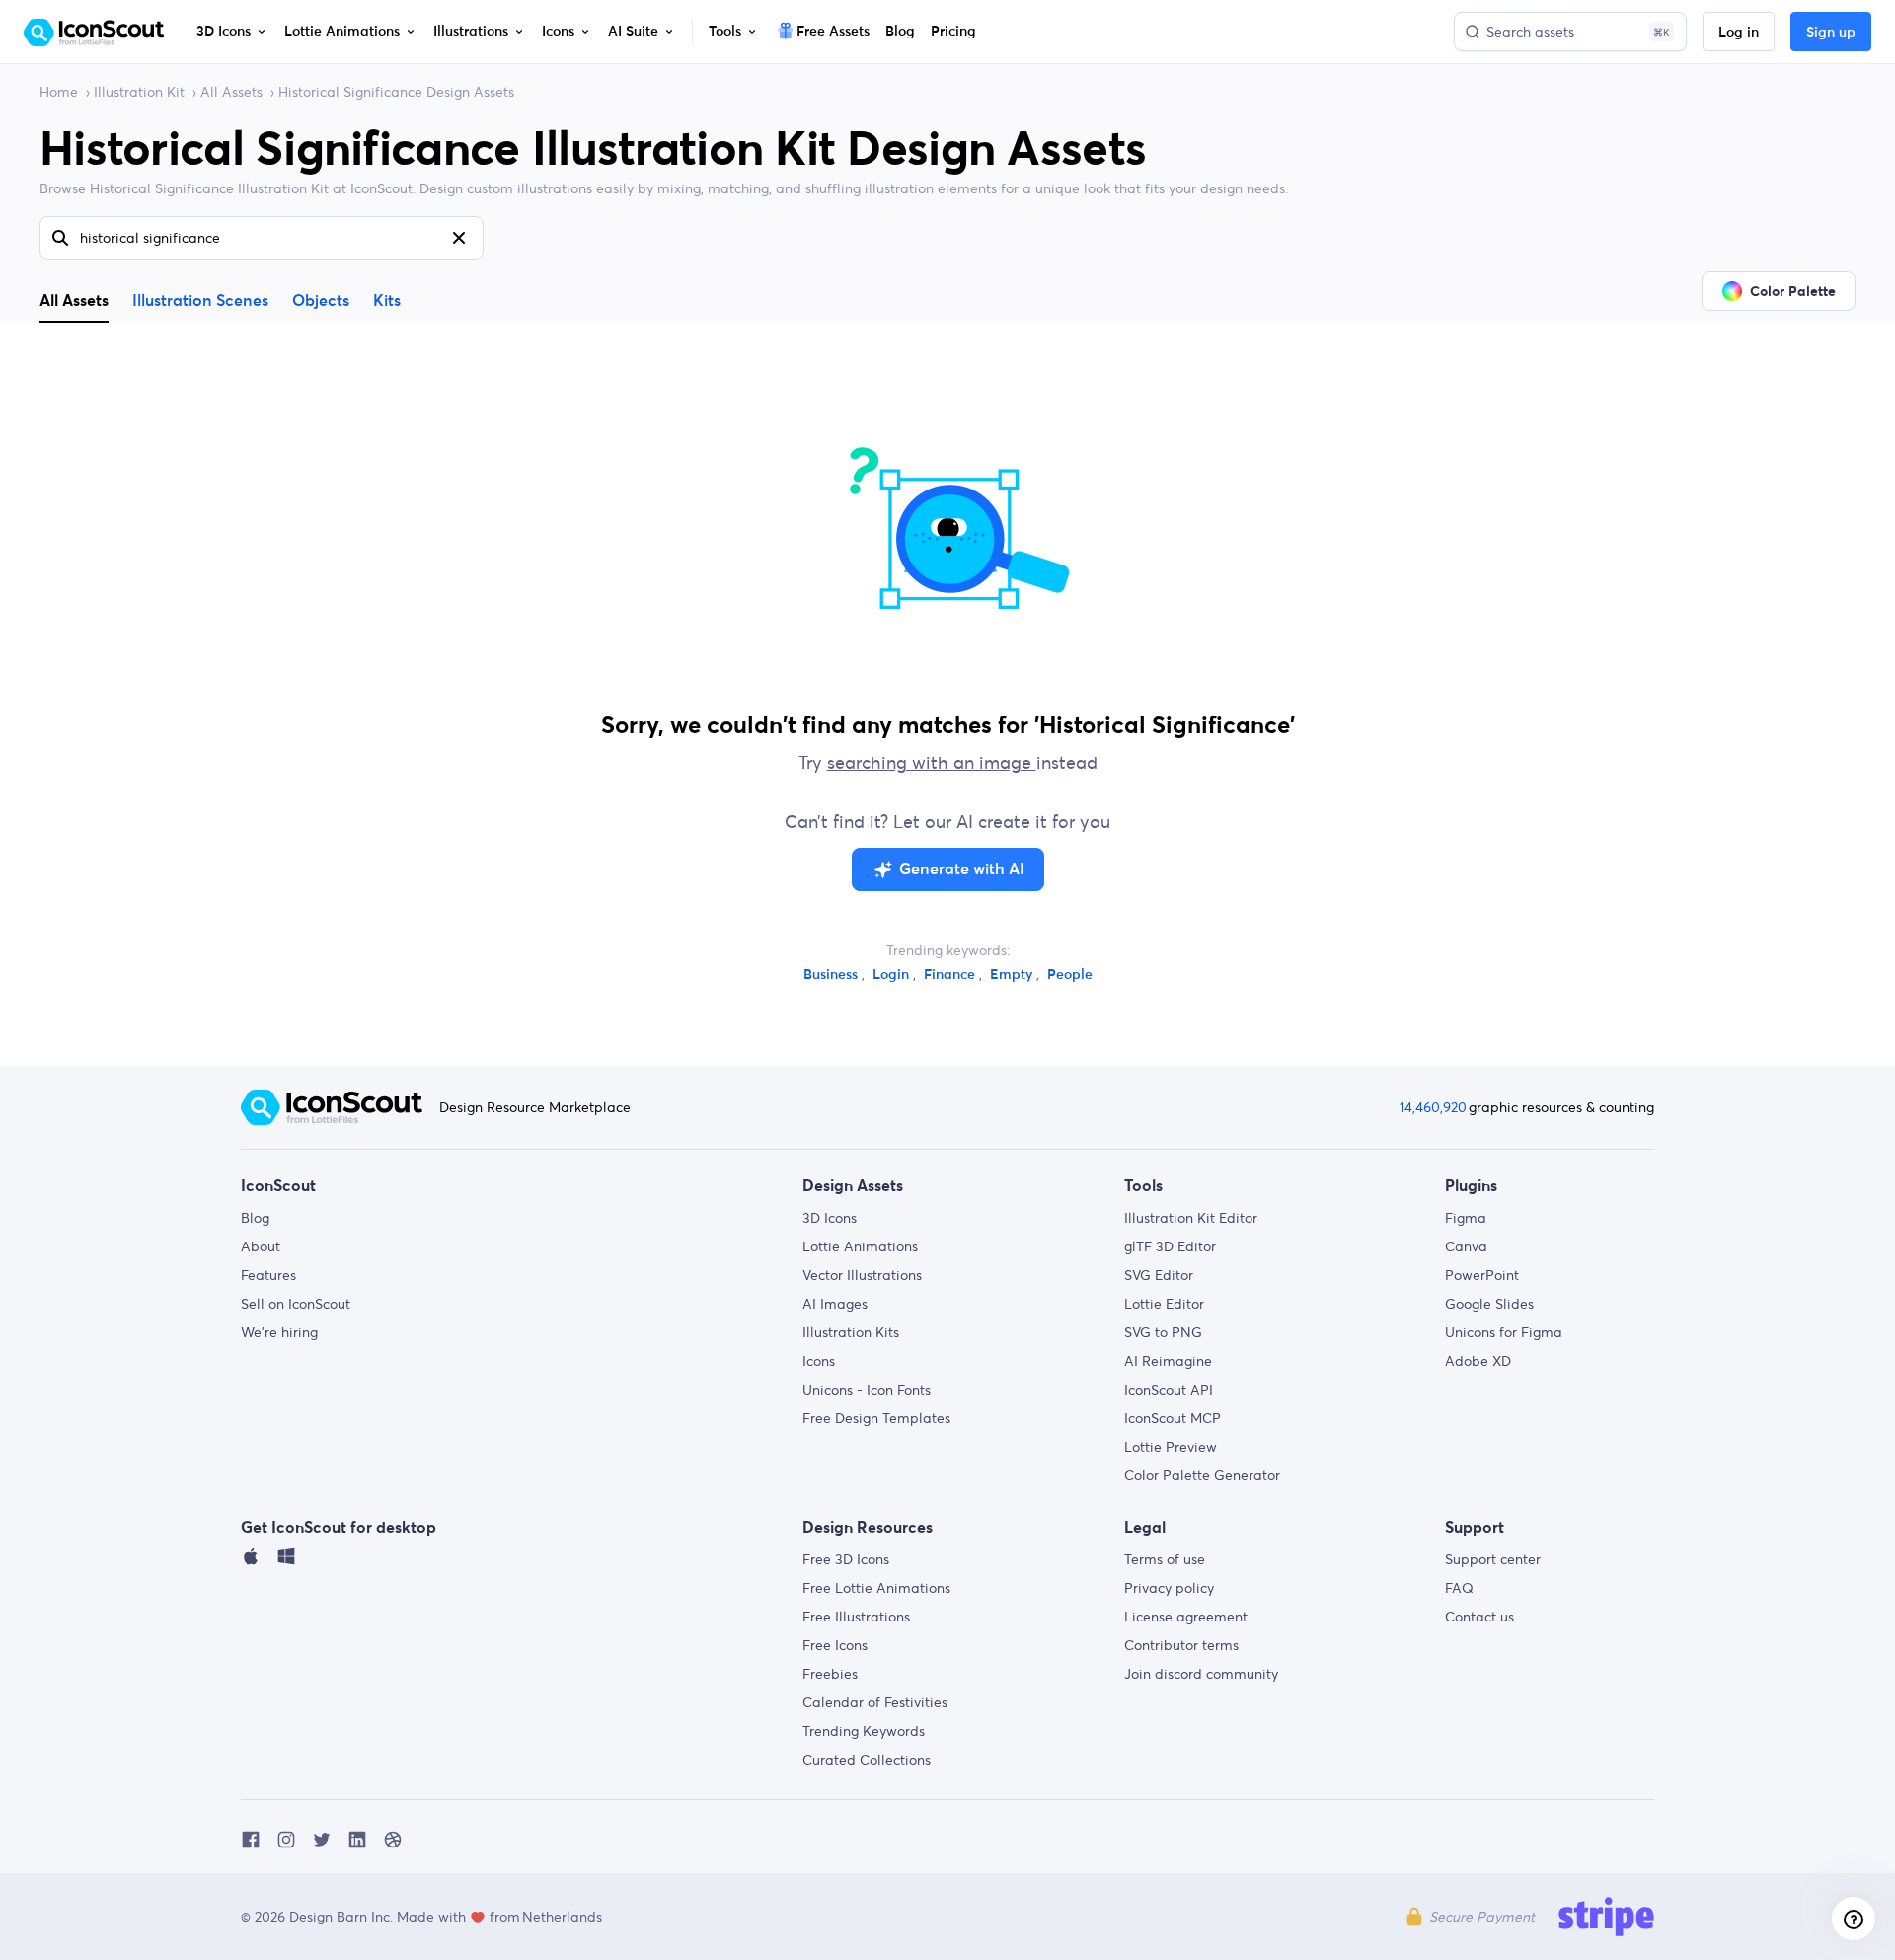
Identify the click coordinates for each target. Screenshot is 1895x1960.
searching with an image (932, 762)
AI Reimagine (1168, 1361)
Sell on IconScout (296, 1304)
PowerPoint (1482, 1275)
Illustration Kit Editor (1191, 1218)
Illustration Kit (139, 92)
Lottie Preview (1171, 1447)
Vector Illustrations (862, 1275)
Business (833, 975)
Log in (1739, 33)
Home (59, 92)
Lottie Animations (860, 1246)
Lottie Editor (1164, 1304)
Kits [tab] (387, 301)
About (261, 1246)
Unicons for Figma (1504, 1332)
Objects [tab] (321, 301)
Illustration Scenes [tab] (200, 301)
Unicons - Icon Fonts (867, 1390)
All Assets (231, 92)
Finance (951, 975)
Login (893, 975)
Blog (255, 1218)
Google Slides (1489, 1304)
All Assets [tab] (74, 300)
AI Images (835, 1304)
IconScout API (1169, 1390)
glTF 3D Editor (1170, 1246)
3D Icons (830, 1218)
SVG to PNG (1163, 1332)
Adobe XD (1478, 1361)
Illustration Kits (851, 1332)
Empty (1013, 975)
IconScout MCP (1173, 1418)
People (1070, 975)
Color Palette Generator (1202, 1475)
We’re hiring (279, 1332)
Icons (819, 1361)
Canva (1466, 1246)
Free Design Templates (876, 1418)
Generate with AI (962, 869)
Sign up (1831, 33)
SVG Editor (1159, 1275)
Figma (1466, 1218)
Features (268, 1275)
